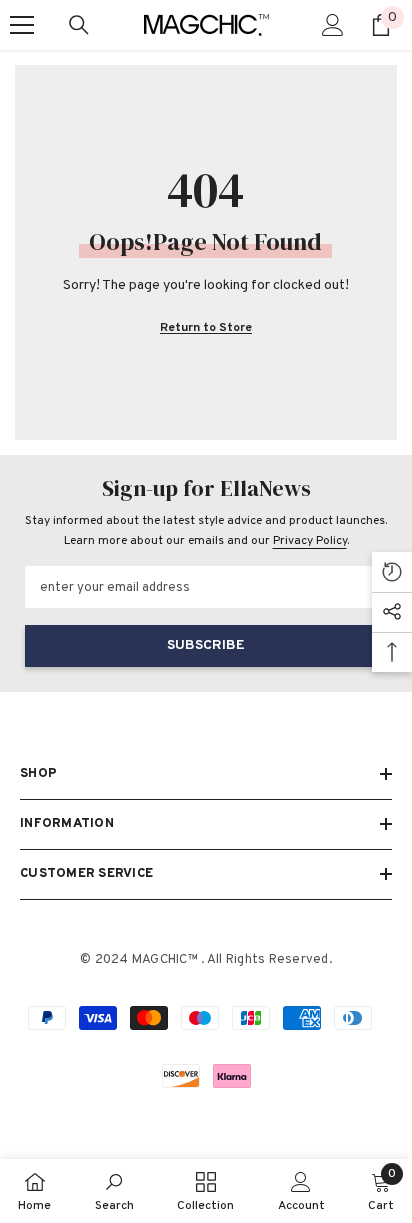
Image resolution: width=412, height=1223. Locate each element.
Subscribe (206, 645)
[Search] (79, 25)
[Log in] (333, 25)
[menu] (22, 25)
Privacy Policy (310, 541)
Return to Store (206, 328)
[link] (114, 1191)
